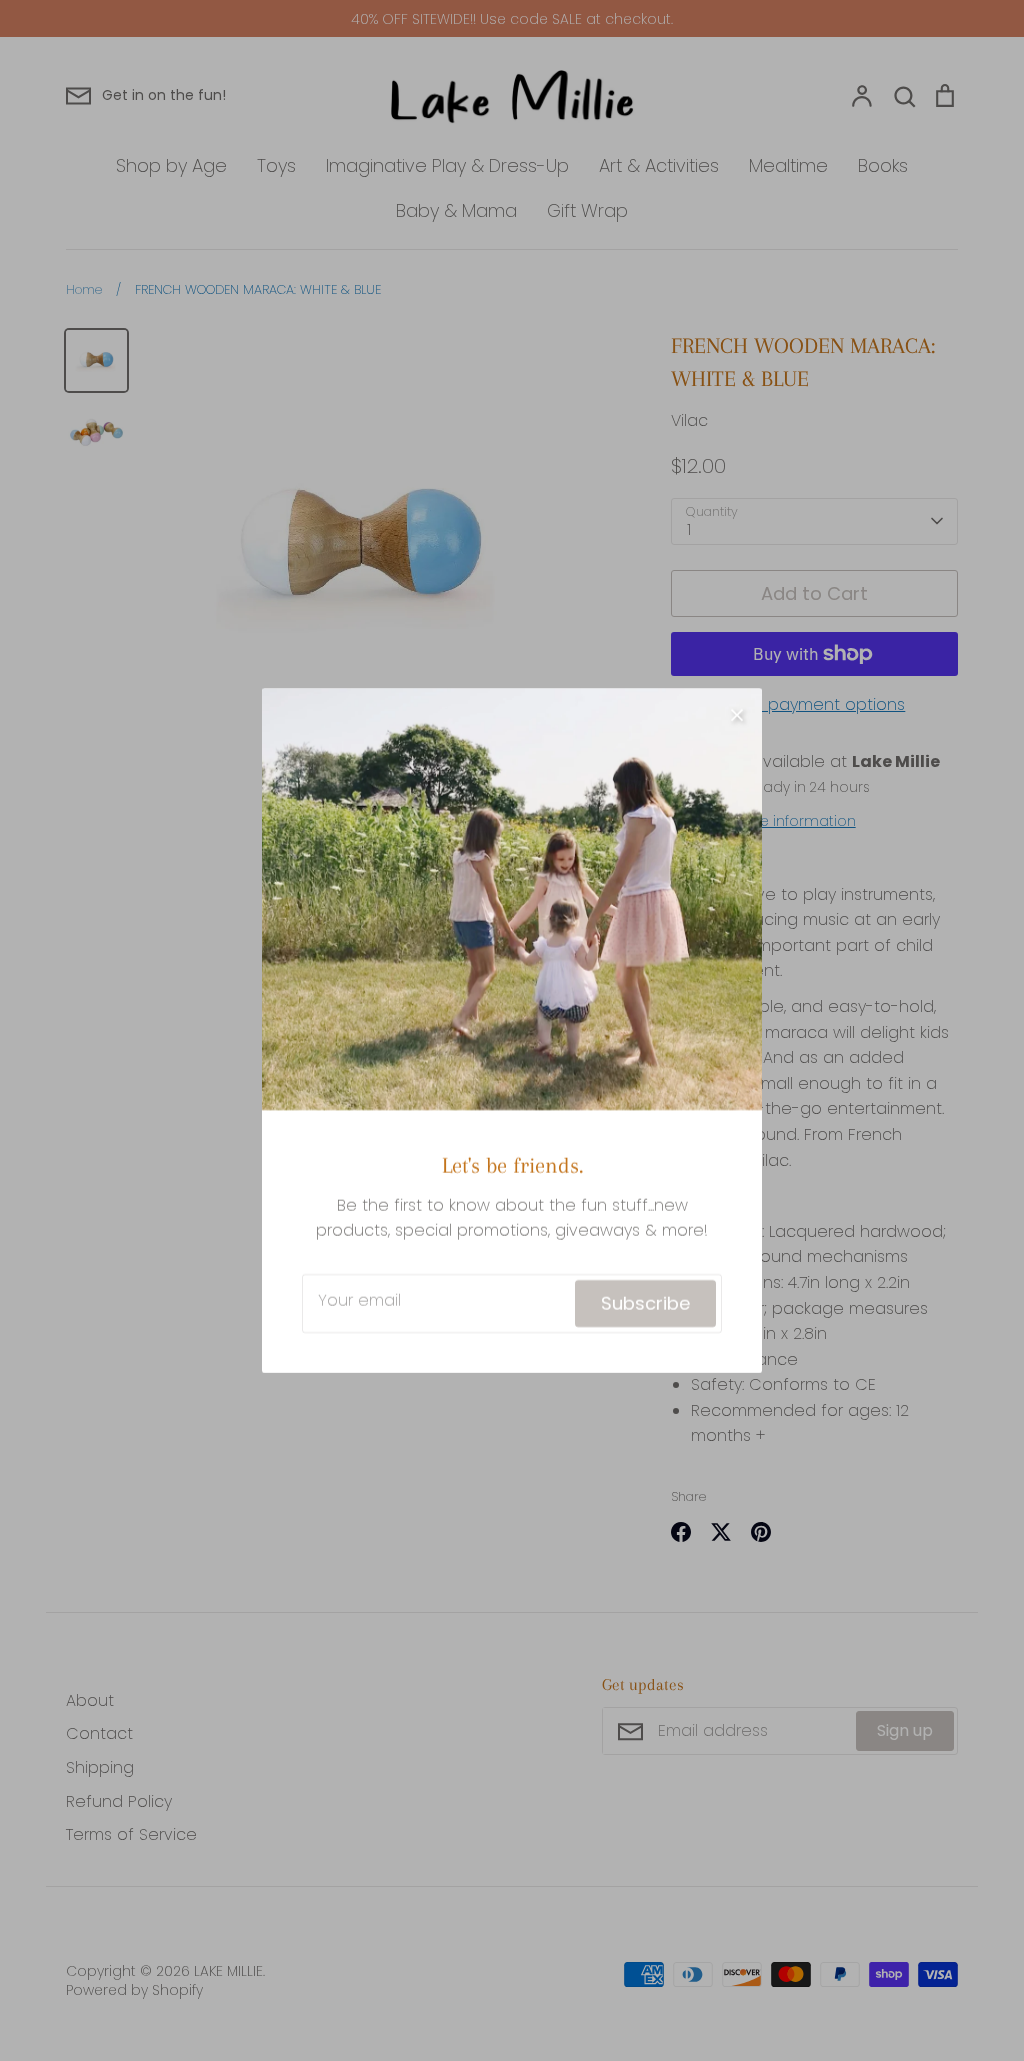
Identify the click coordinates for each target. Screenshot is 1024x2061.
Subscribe (645, 1303)
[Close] (737, 713)
